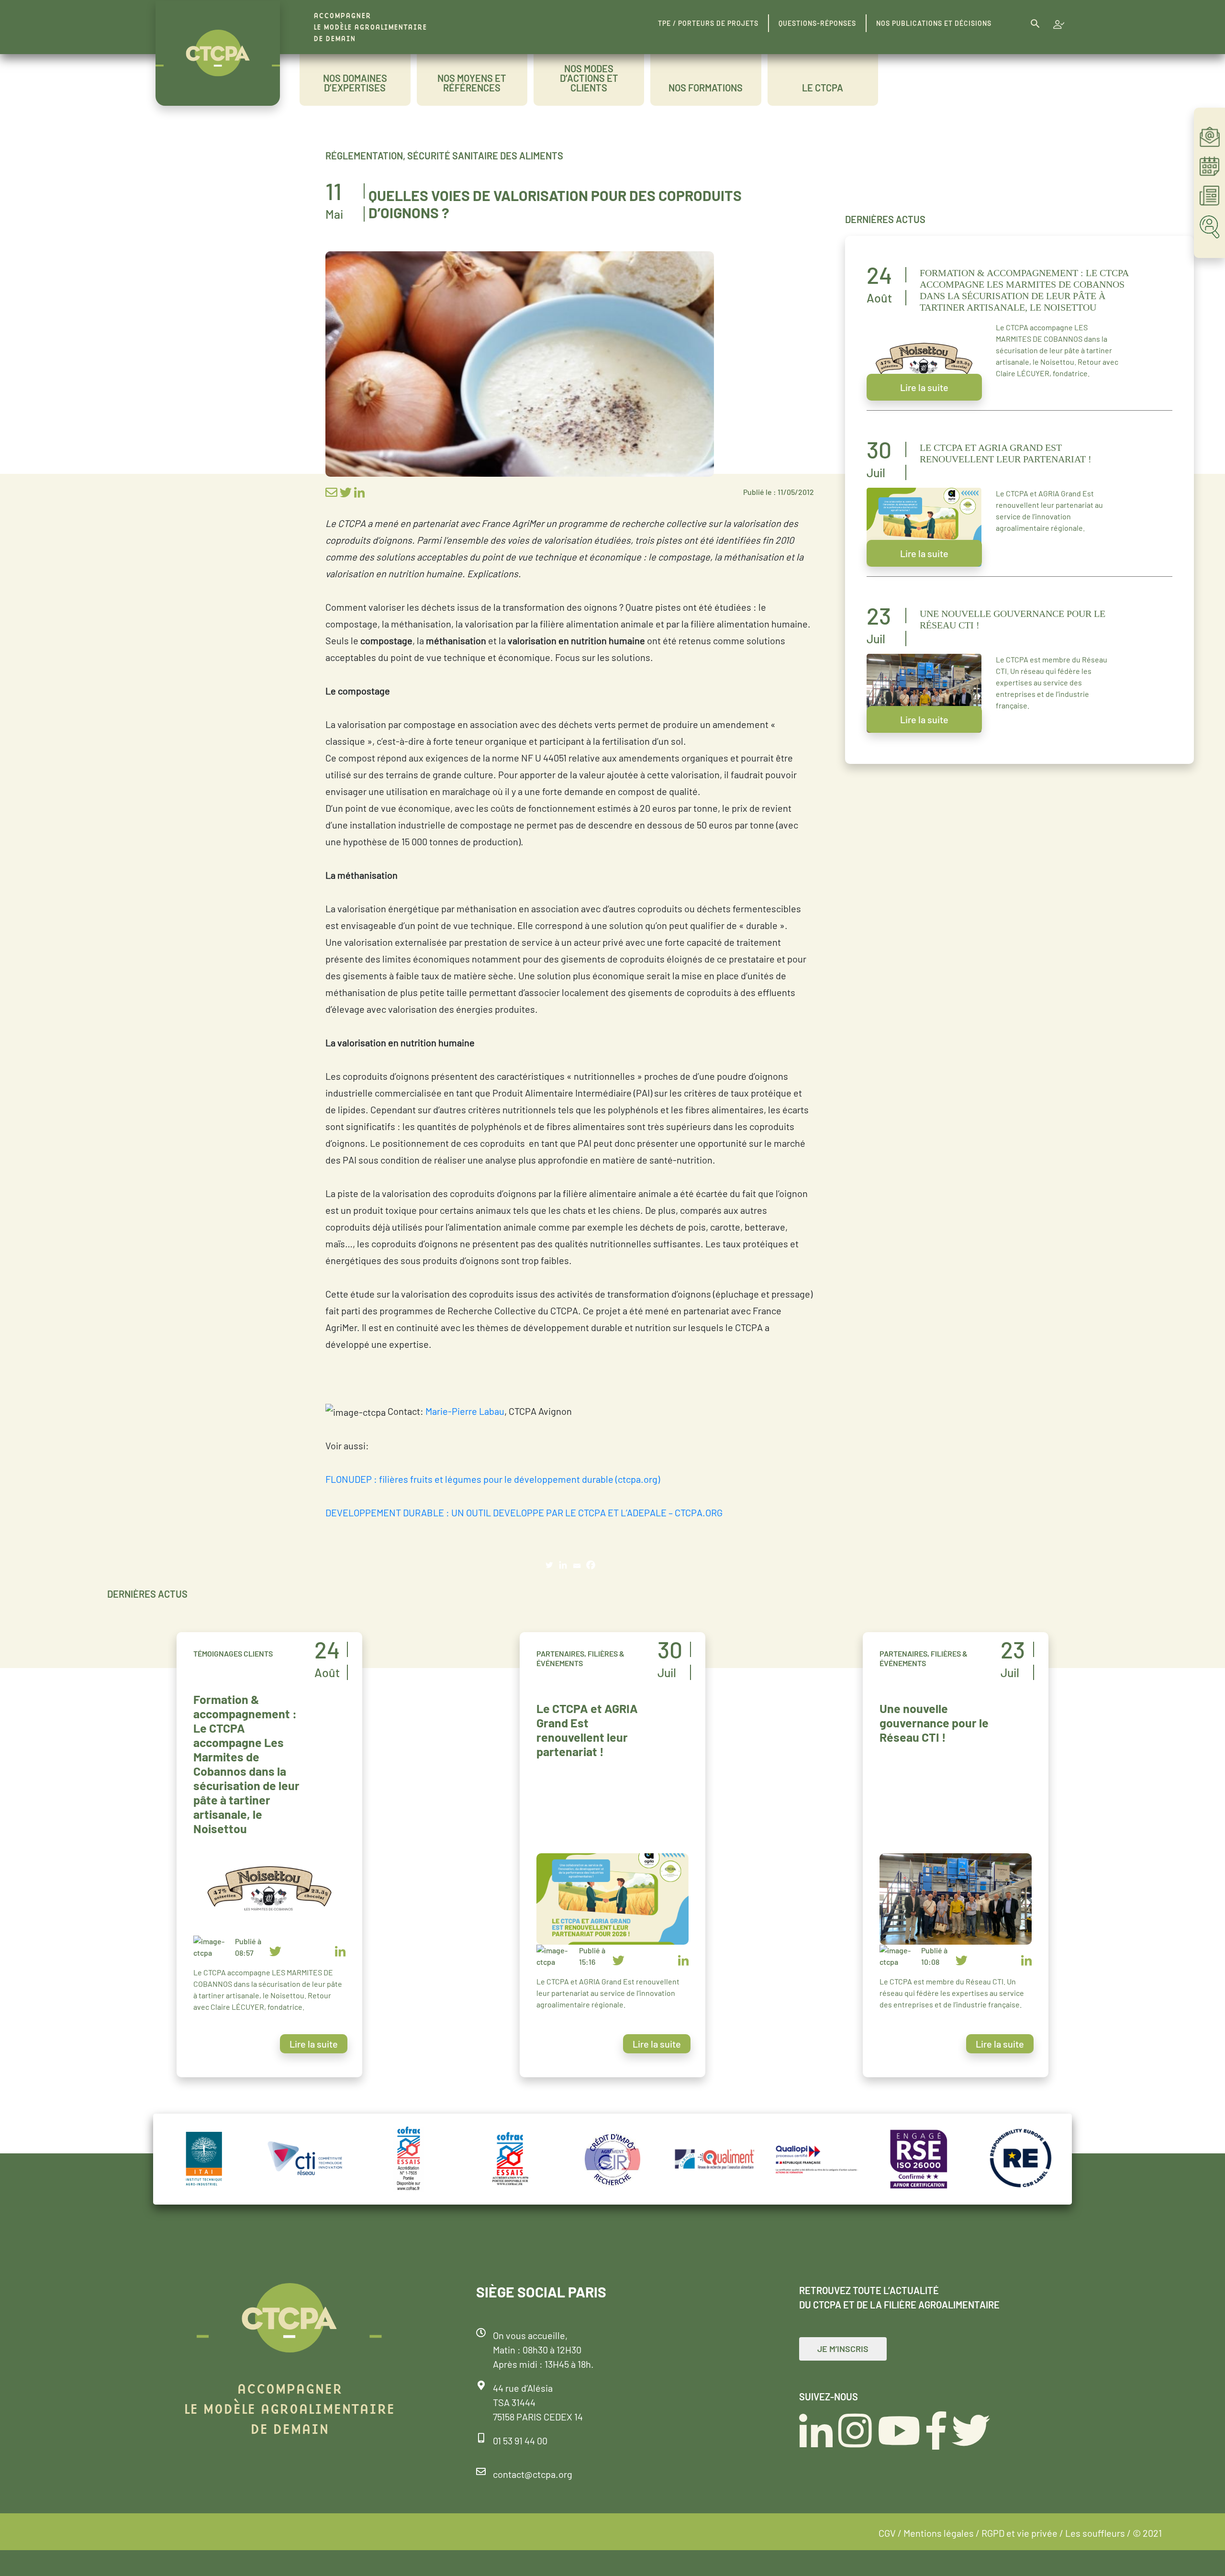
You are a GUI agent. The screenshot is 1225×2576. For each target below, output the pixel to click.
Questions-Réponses (817, 23)
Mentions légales (939, 2533)
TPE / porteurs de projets (708, 23)
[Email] (577, 1565)
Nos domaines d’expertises (355, 83)
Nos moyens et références (472, 83)
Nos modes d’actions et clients (589, 78)
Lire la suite (924, 387)
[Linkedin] (563, 1565)
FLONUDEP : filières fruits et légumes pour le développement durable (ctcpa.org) (493, 1479)
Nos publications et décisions (934, 23)
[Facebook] (591, 1565)
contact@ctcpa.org (533, 2474)
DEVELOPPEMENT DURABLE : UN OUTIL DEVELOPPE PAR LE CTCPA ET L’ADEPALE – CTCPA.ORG (524, 1512)
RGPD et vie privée (1019, 2533)
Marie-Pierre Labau (465, 1411)
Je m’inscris (843, 2349)
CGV (887, 2533)
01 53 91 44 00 (520, 2441)
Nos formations (706, 88)
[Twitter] (549, 1565)
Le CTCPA (823, 88)
